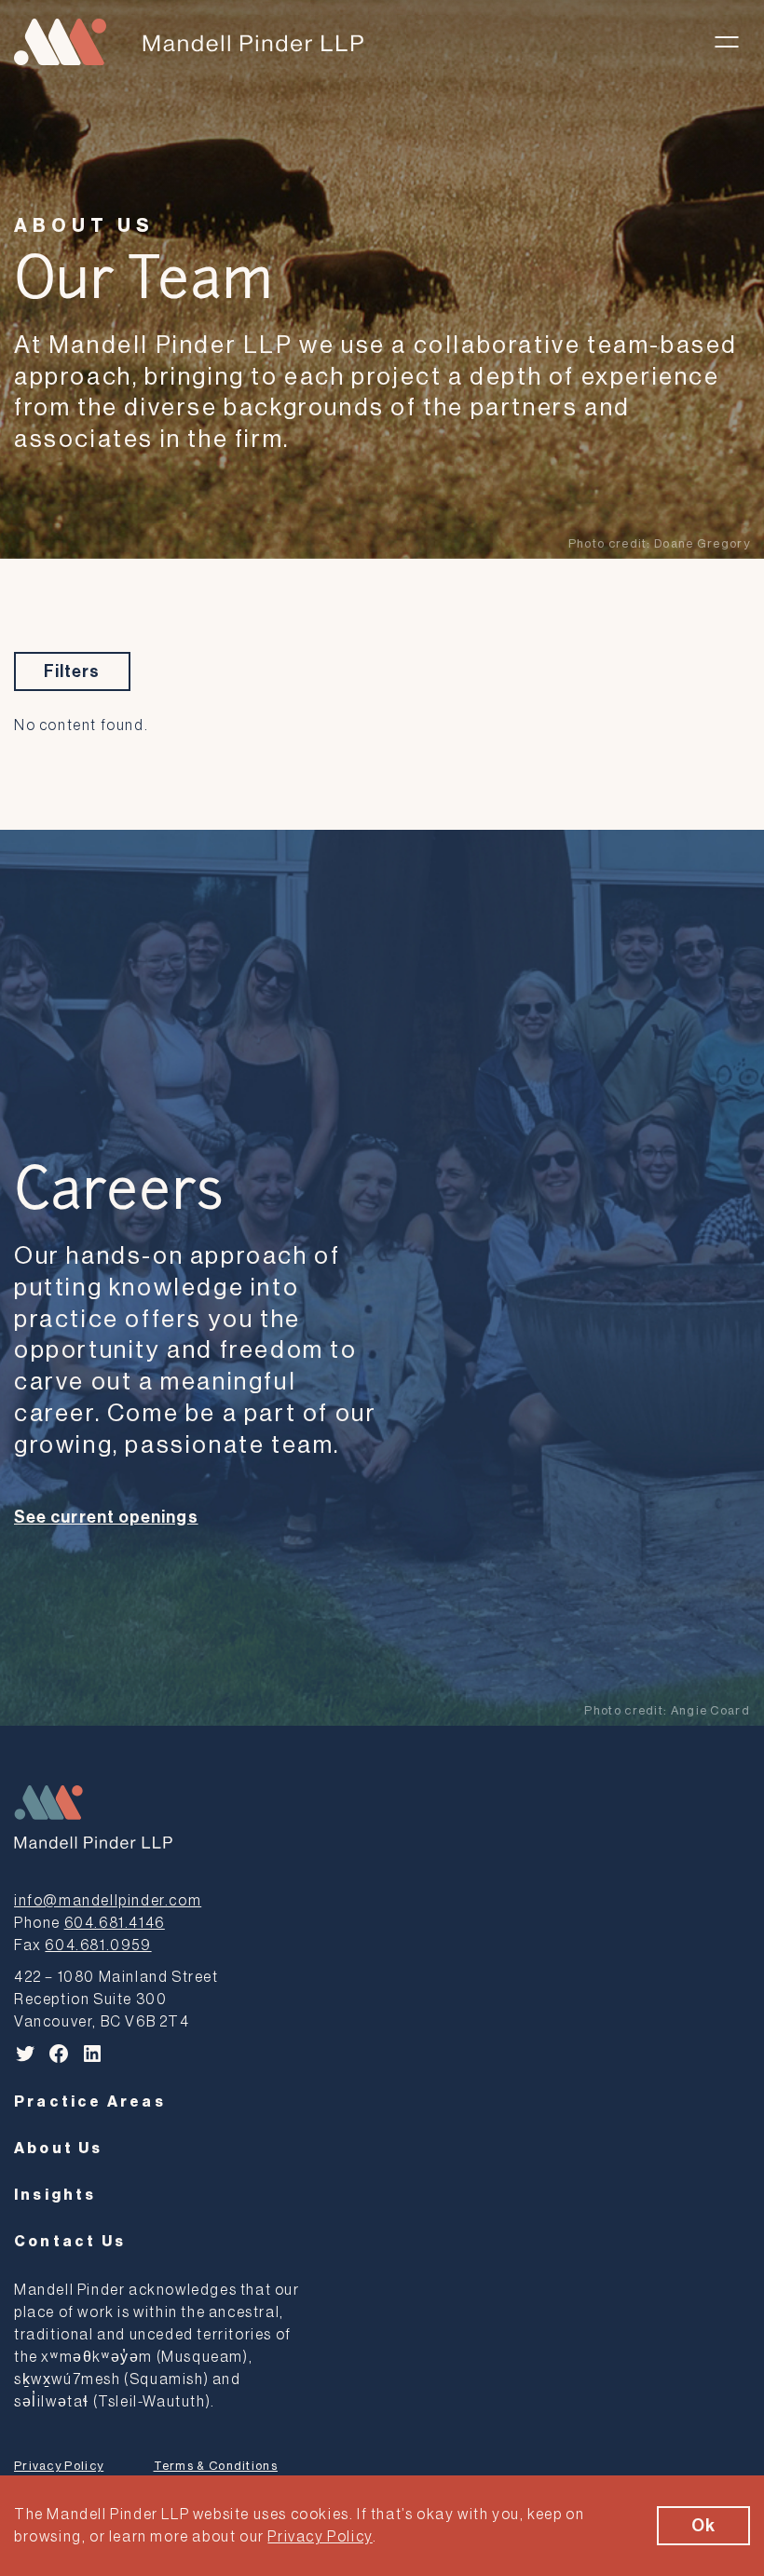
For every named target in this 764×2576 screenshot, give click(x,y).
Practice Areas (90, 2102)
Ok (703, 2526)
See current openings (106, 1517)
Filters (72, 671)
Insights (55, 2195)
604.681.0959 (98, 1946)
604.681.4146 (115, 1923)
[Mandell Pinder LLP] (189, 42)
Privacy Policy (59, 2466)
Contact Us (70, 2242)
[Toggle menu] (727, 42)
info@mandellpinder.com (108, 1901)
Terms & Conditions (216, 2466)
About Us (84, 226)
